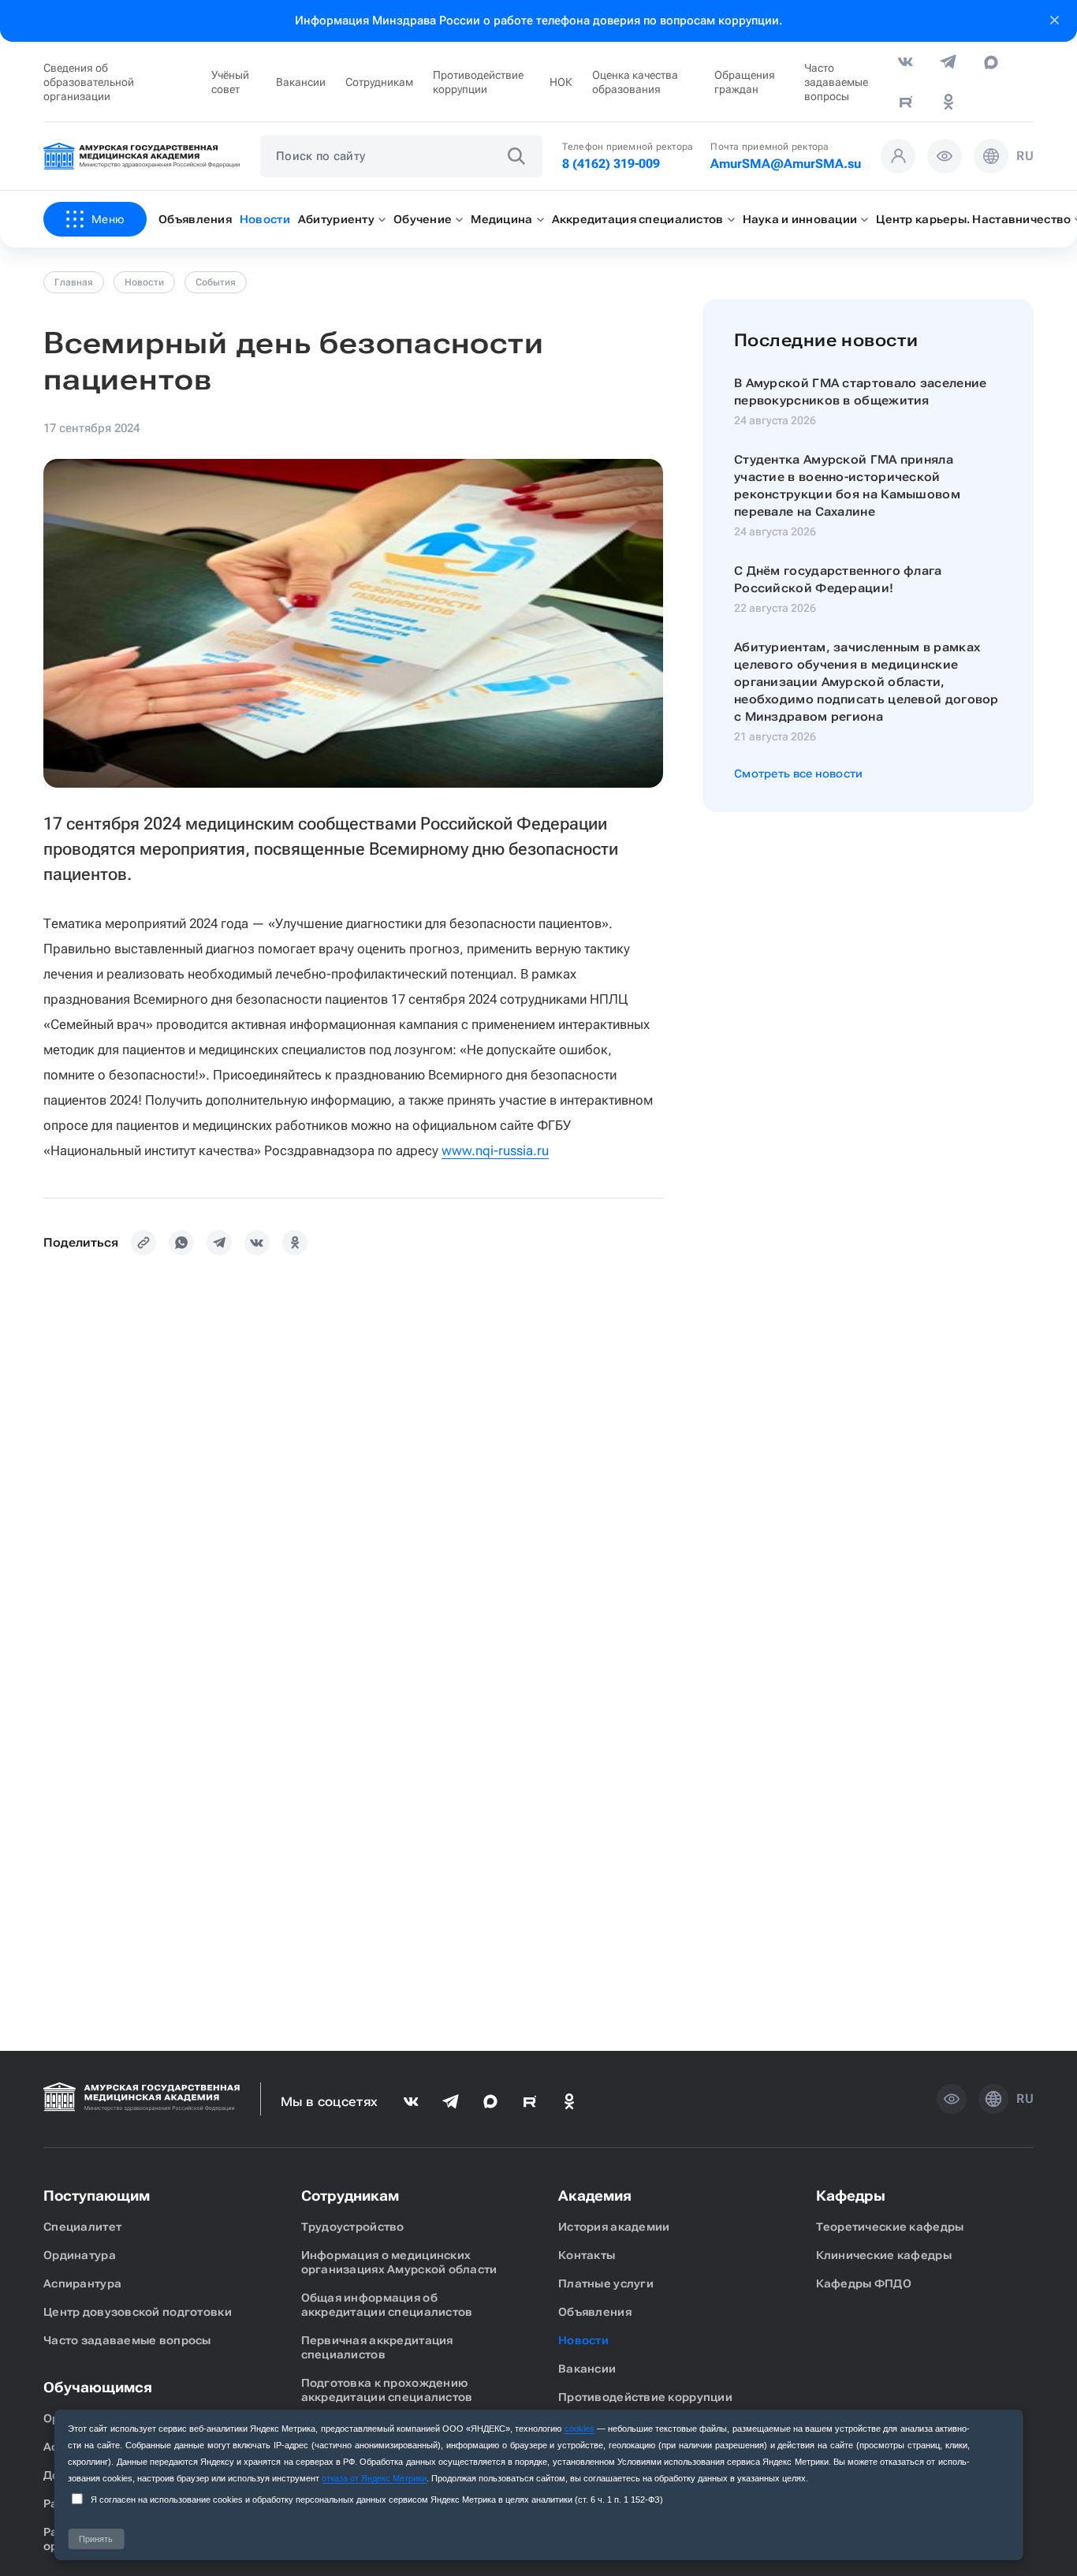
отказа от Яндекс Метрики (374, 2478)
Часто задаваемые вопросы (836, 82)
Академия (595, 2196)
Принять (96, 2539)
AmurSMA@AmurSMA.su (786, 164)
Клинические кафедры (884, 2255)
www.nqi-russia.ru (495, 1150)
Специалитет (82, 2227)
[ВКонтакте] (257, 1243)
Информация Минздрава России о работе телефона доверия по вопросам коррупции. (538, 21)
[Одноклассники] (295, 1243)
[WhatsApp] (181, 1243)
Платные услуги (606, 2283)
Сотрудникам (379, 82)
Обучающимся (98, 2387)
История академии (614, 2227)
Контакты (587, 2255)
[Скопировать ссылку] (143, 1243)
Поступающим (97, 2196)
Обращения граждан (745, 82)
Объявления (595, 2312)
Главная (74, 282)
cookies (579, 2429)
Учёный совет (230, 82)
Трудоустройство (353, 2227)
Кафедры (851, 2196)
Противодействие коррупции (478, 82)
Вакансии (301, 82)
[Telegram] (219, 1243)
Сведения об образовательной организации (89, 82)
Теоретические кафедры (890, 2227)
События (216, 282)
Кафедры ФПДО (864, 2283)
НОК (561, 82)
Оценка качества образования (635, 82)
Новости (144, 282)
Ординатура (80, 2255)
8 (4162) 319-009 (611, 164)
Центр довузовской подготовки (138, 2312)
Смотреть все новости (799, 774)
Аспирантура (82, 2283)
